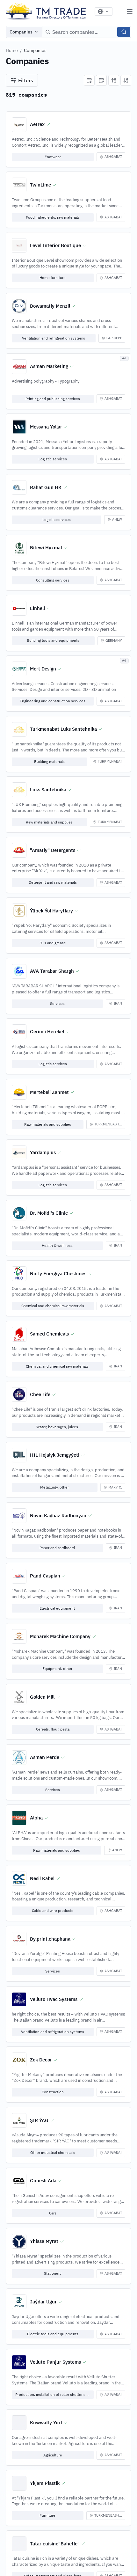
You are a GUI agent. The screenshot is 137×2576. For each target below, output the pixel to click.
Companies (21, 32)
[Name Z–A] (126, 80)
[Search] (124, 32)
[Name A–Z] (114, 80)
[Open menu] (130, 11)
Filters (26, 80)
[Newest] (89, 80)
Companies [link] (35, 50)
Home (12, 50)
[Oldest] (101, 80)
